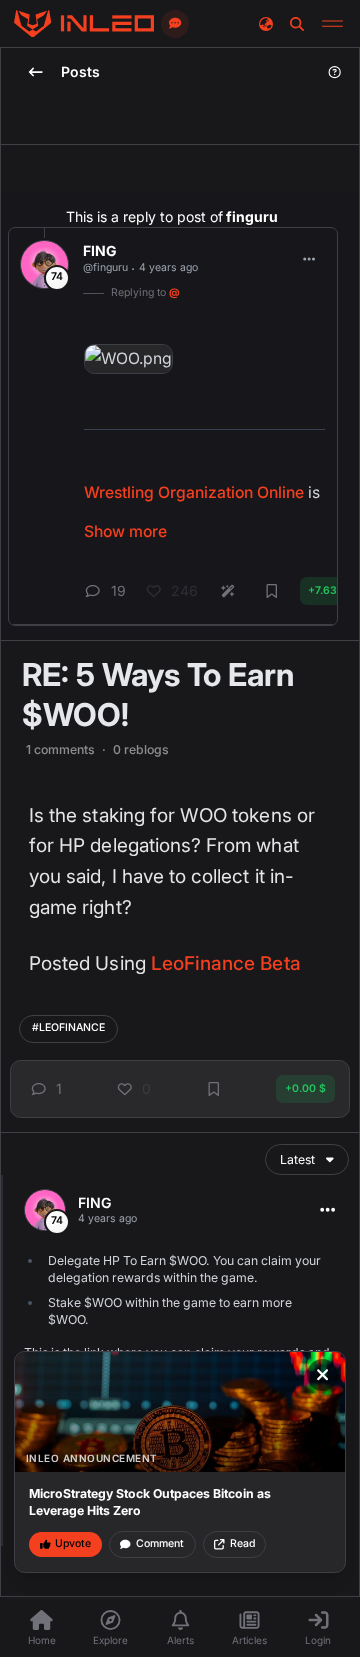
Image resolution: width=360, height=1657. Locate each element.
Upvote (73, 1543)
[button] (44, 1089)
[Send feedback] (175, 24)
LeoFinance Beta (226, 963)
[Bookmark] (214, 1089)
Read (242, 1543)
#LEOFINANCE (68, 1027)
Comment (160, 1543)
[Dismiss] (323, 1375)
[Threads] (84, 24)
